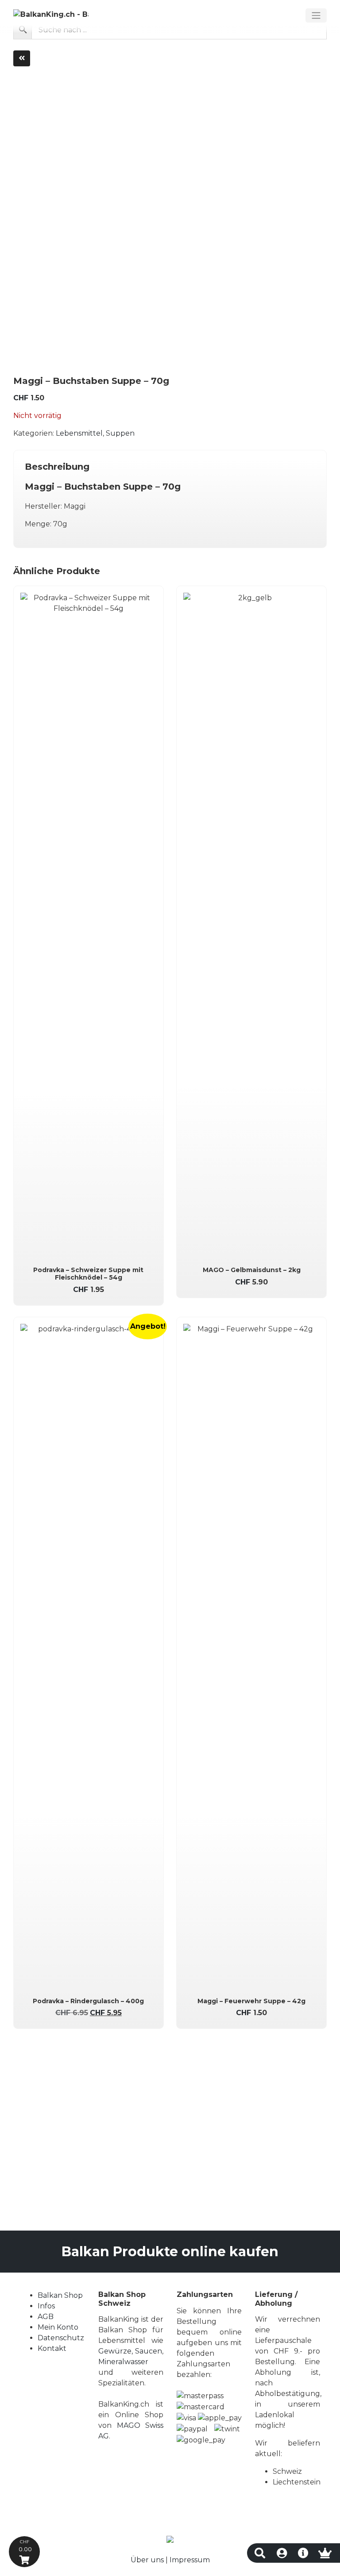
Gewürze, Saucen (130, 2351)
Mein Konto (58, 2327)
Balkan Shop (60, 2295)
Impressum (190, 2560)
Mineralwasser (123, 2362)
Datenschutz (61, 2338)
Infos (46, 2306)
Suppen (120, 433)
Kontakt (52, 2348)
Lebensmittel (79, 433)
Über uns (147, 2560)
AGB (46, 2317)
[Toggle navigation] (316, 15)
